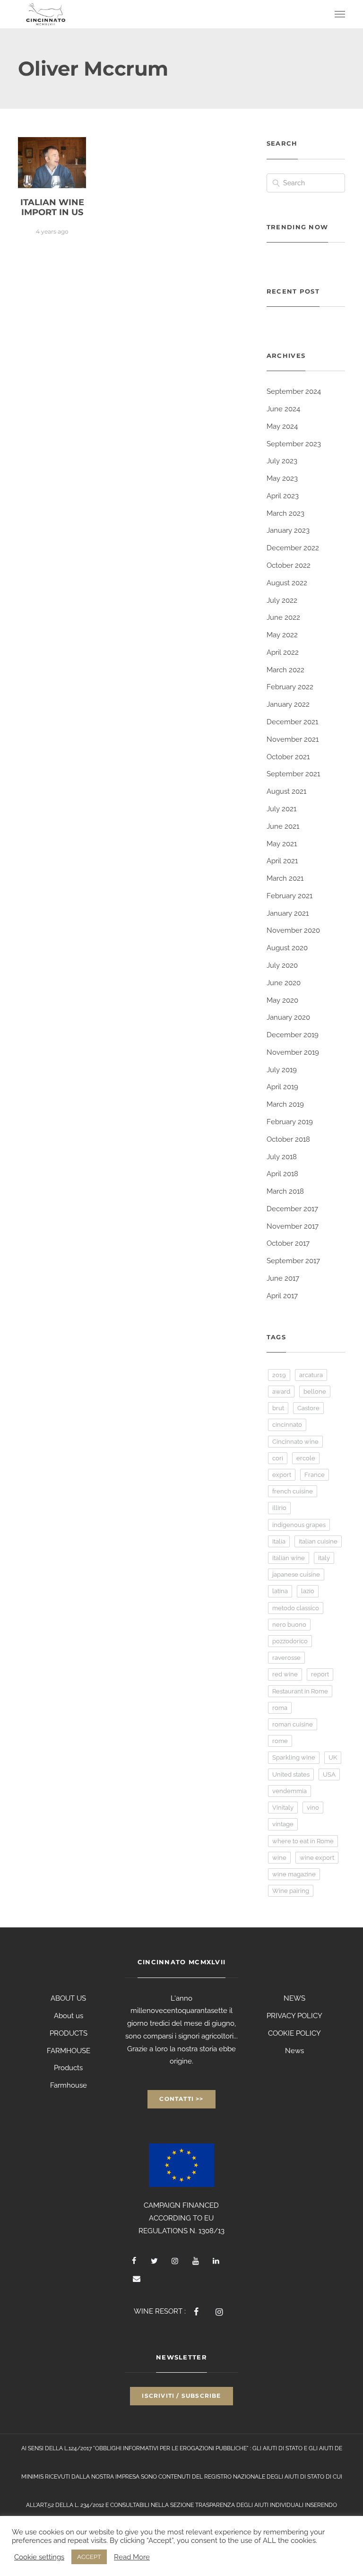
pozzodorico (290, 1641)
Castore (308, 1408)
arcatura (311, 1375)
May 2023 (282, 478)
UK (333, 1757)
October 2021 (288, 757)
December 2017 (292, 1209)
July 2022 (282, 600)
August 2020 (287, 948)
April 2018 (282, 1174)
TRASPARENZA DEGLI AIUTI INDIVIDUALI (249, 2505)
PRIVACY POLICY (294, 2016)
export (282, 1475)
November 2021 (293, 739)
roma (280, 1708)
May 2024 (282, 426)
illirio (279, 1508)
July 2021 (281, 809)
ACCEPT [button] (89, 2557)
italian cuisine (318, 1541)
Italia (279, 1541)
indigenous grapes (299, 1525)
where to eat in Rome (303, 1841)
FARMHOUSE (69, 2051)
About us (69, 2016)
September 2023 (294, 444)
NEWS (294, 1998)
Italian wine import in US (52, 208)
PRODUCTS (69, 2033)
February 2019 (290, 1122)
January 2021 (288, 913)
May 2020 (282, 1000)
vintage (283, 1824)
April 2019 (282, 1087)
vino (313, 1808)
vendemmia (290, 1791)
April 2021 (282, 861)
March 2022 (285, 670)
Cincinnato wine (295, 1442)
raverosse (286, 1658)
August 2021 (286, 791)
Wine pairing (291, 1891)
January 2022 (288, 704)
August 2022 (287, 583)
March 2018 (285, 1191)
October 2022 (289, 565)
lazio (308, 1591)
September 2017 (293, 1261)
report (320, 1674)
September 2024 (294, 391)
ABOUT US (68, 1998)
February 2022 (290, 687)
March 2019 (285, 1104)
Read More (132, 2557)
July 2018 (282, 1157)
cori (278, 1458)
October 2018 (288, 1139)
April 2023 (283, 496)
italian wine (289, 1558)
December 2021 (292, 722)
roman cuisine (293, 1724)
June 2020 (284, 983)
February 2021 (290, 896)
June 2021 (283, 826)
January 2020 (288, 1017)
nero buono (289, 1625)
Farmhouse (69, 2085)
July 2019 (282, 1070)
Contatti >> (181, 2099)
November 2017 (293, 1226)
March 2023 (285, 513)
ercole (306, 1458)
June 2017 (283, 1278)
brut (278, 1408)
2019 (279, 1375)
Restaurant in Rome (300, 1691)
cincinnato (287, 1425)
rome (280, 1741)
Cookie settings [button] (39, 2557)
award (281, 1392)
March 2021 (285, 878)
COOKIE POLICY (294, 2033)
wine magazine (294, 1874)
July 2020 (282, 965)
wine (279, 1858)
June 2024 (283, 409)
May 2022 (282, 635)
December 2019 (293, 1035)
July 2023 (282, 461)
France (315, 1475)
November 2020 (293, 930)
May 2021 (282, 844)
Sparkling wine (294, 1757)
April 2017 (282, 1296)
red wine (285, 1674)
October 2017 (288, 1243)
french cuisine (293, 1491)
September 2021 (293, 774)
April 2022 (283, 652)
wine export (317, 1858)
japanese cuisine (296, 1574)
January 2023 (288, 530)
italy (324, 1558)
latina (280, 1591)
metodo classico (296, 1608)
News (294, 2051)
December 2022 (293, 548)
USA (329, 1774)
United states (291, 1774)
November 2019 (293, 1052)
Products (68, 2068)
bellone (315, 1392)
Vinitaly (283, 1808)
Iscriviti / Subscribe (181, 2396)
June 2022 (283, 617)
